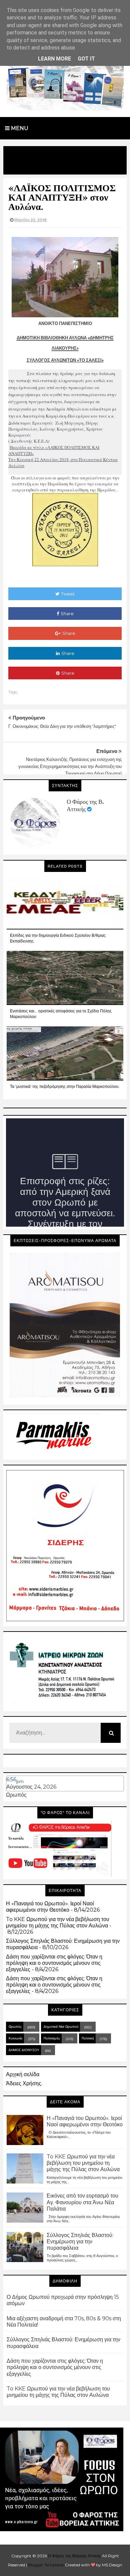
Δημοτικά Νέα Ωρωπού (61, 2027)
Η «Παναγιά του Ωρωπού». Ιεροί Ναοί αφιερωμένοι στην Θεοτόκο (50, 1907)
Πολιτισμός (52, 2038)
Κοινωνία (15, 2038)
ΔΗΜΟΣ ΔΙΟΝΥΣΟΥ (24, 2050)
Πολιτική (88, 2038)
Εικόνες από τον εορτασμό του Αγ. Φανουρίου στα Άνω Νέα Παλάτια (82, 2202)
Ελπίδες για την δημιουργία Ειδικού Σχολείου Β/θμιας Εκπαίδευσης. (58, 938)
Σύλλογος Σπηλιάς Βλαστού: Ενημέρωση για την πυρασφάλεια (80, 2242)
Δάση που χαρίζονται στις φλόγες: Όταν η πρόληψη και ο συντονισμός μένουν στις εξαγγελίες (54, 1963)
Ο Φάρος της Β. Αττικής (85, 805)
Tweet (68, 594)
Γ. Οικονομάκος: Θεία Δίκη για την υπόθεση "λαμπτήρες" (62, 726)
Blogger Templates (46, 2565)
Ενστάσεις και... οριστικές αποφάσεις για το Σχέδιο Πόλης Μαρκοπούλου (61, 1014)
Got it (86, 59)
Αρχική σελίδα (23, 2074)
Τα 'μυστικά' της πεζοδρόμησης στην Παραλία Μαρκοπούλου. (65, 1086)
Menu (19, 128)
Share (67, 613)
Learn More (54, 59)
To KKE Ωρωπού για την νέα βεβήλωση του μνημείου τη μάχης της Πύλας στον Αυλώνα (58, 1922)
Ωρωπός (16, 1795)
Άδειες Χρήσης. (24, 2083)
